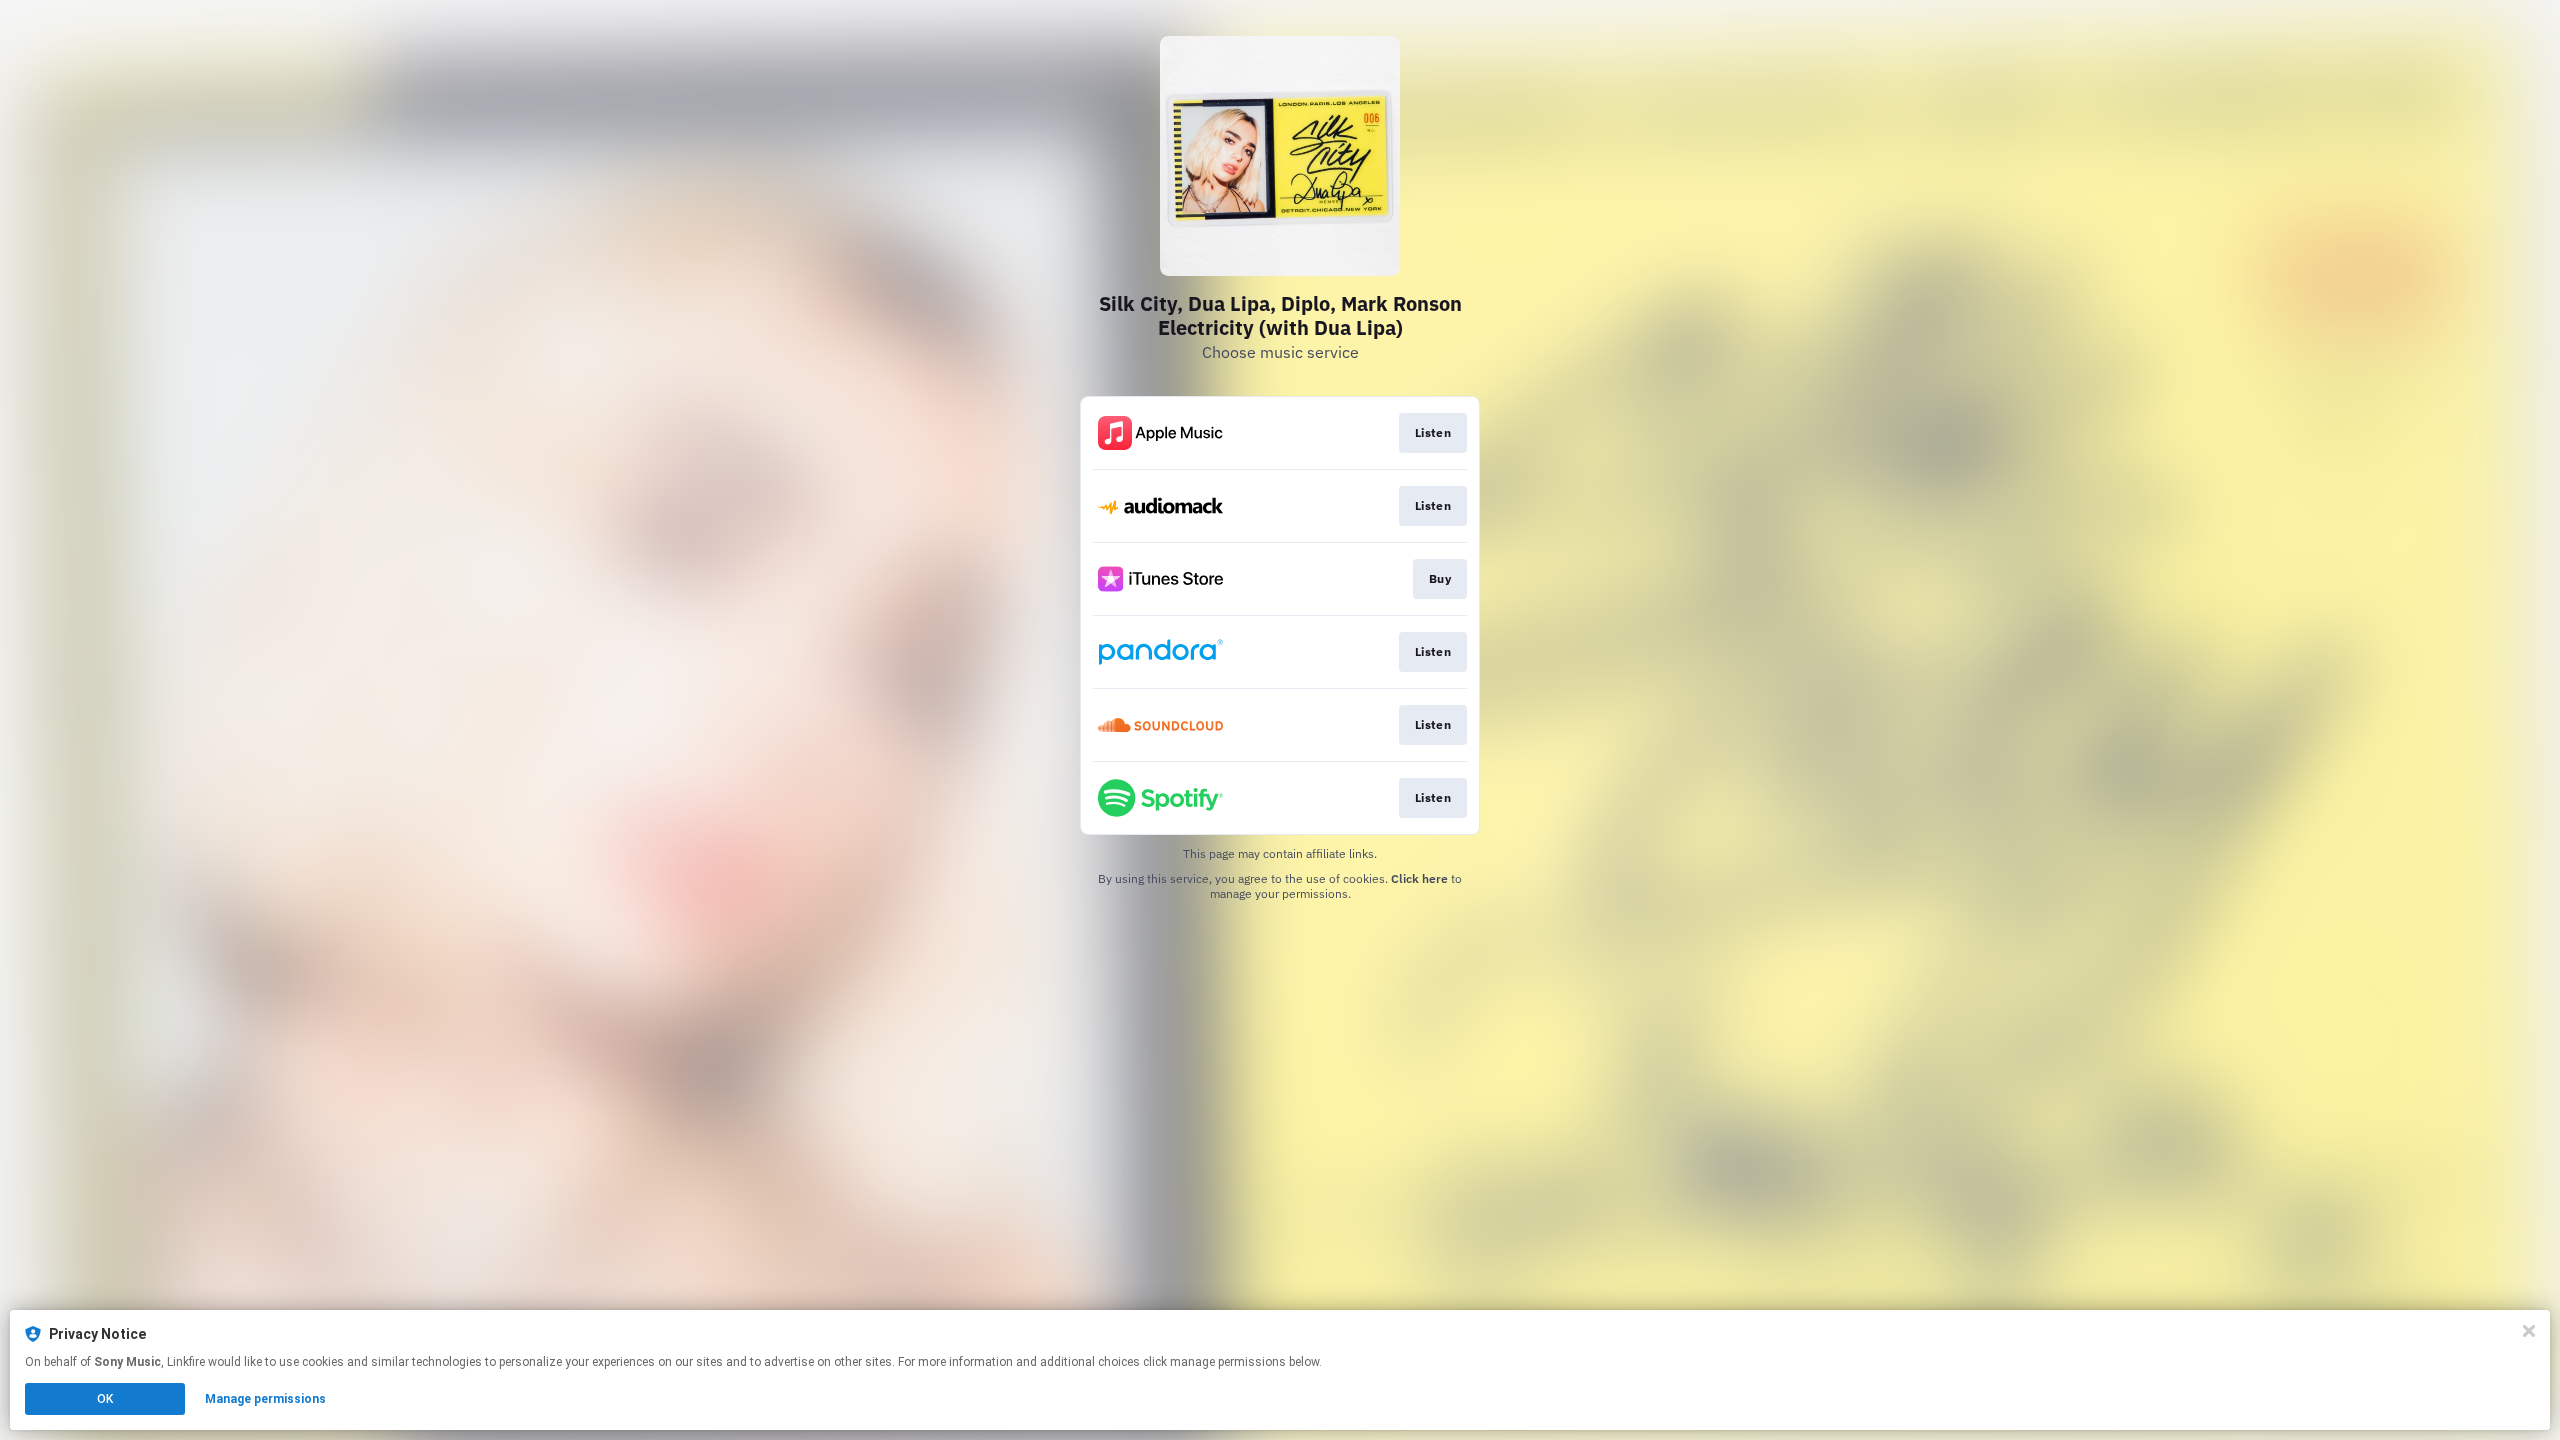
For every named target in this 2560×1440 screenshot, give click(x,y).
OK (105, 1399)
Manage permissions (265, 1399)
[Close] (2529, 1331)
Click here (1419, 878)
